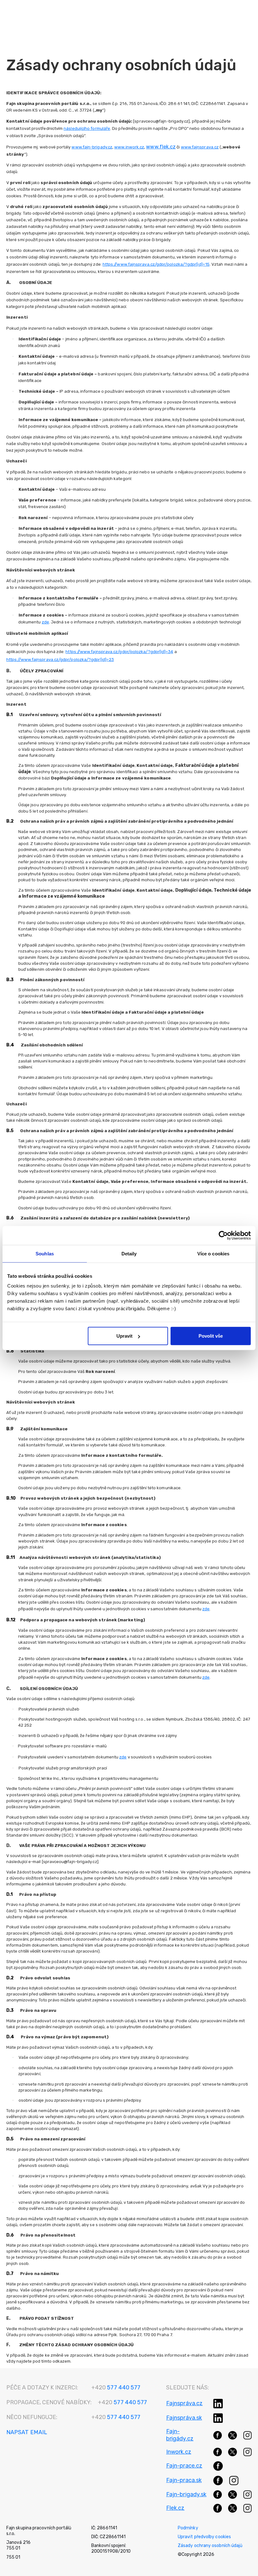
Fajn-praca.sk (184, 2480)
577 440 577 (116, 2388)
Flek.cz (175, 2508)
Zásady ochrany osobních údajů (210, 2546)
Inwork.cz (179, 2452)
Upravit (124, 1336)
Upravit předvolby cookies (204, 2537)
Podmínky (188, 2528)
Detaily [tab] (129, 1253)
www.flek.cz (161, 147)
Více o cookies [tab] (213, 1253)
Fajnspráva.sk (184, 2418)
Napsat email (27, 2432)
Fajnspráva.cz (184, 2403)
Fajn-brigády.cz (180, 2435)
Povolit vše (211, 1336)
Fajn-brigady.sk (186, 2494)
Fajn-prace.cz (184, 2466)
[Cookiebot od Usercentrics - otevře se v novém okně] (223, 1235)
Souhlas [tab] (45, 1253)
